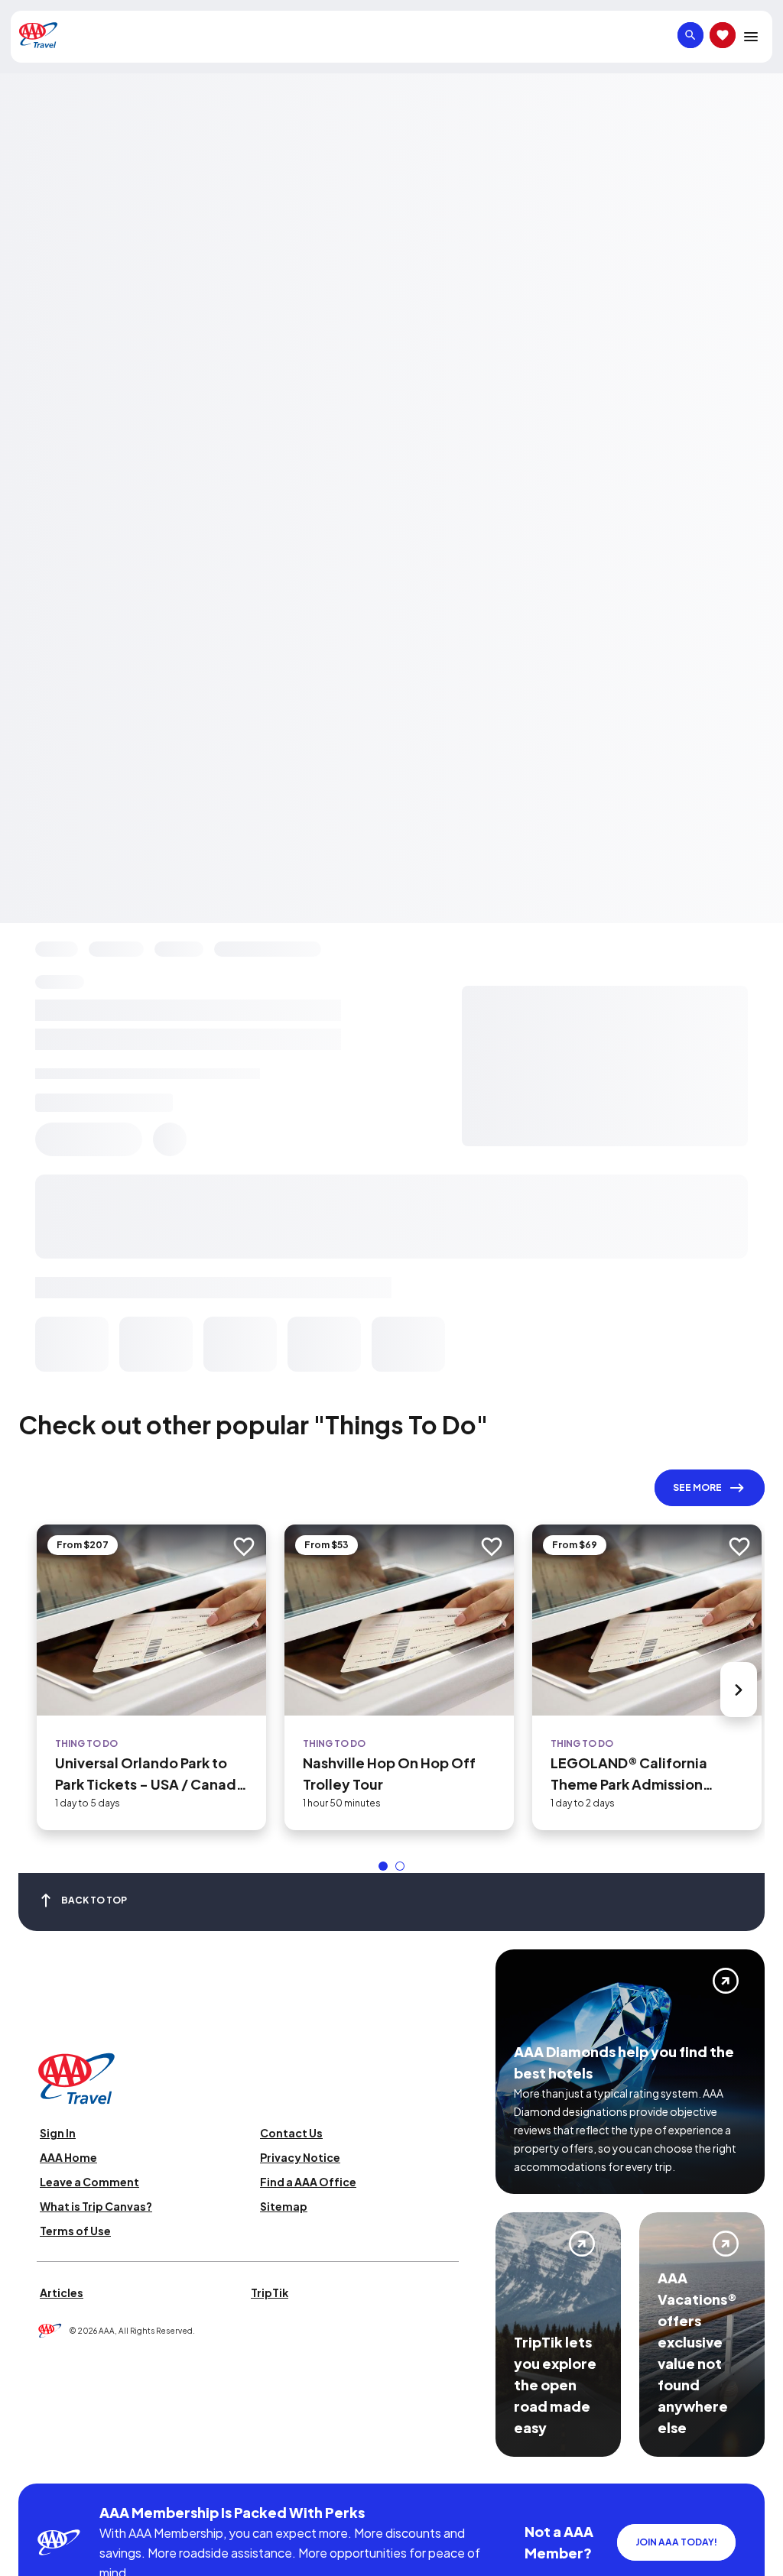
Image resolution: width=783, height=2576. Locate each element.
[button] (383, 1866)
